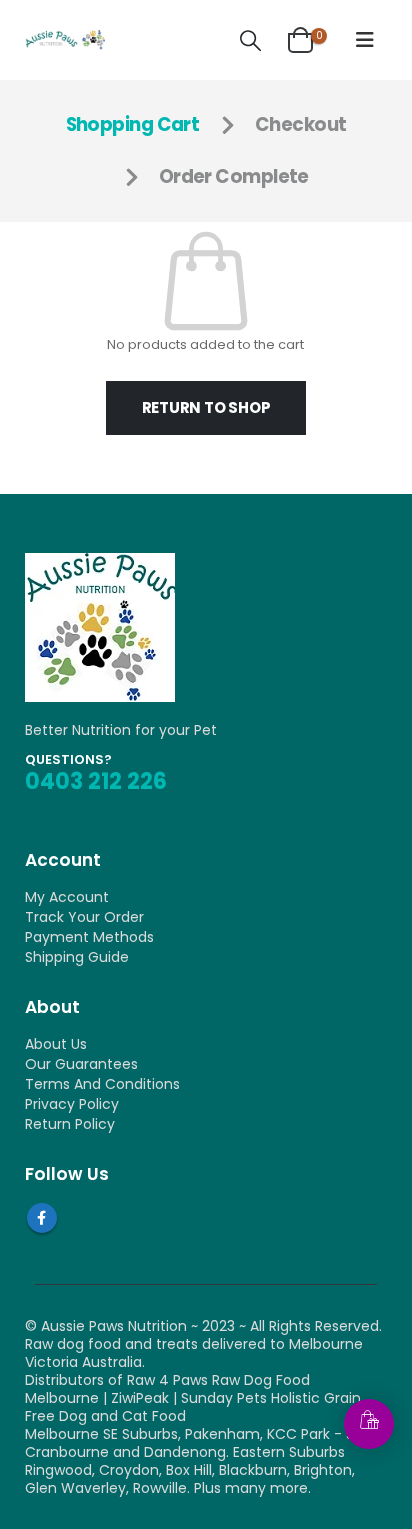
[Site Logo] (65, 40)
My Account (67, 897)
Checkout (301, 124)
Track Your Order (84, 917)
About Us (56, 1044)
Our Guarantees (81, 1064)
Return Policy (70, 1124)
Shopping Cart (133, 124)
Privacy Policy (72, 1104)
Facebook (42, 1218)
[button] (250, 40)
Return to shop (206, 407)
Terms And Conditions (102, 1084)
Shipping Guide (77, 957)
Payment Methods (89, 937)
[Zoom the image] (100, 562)
